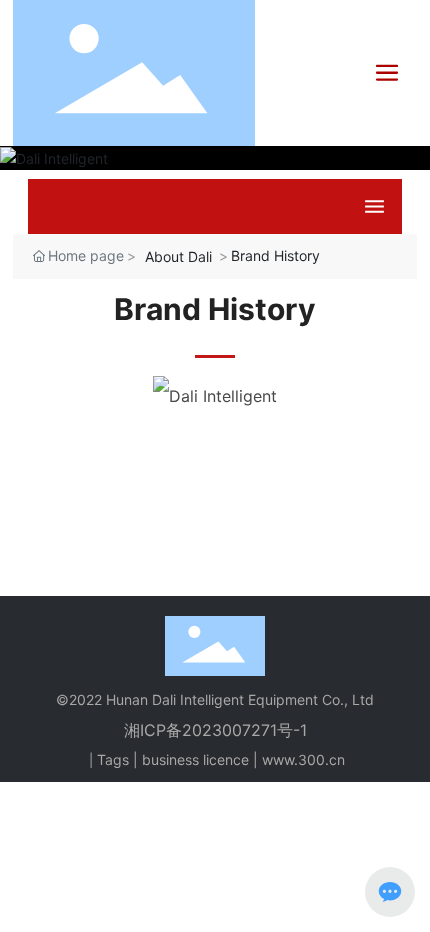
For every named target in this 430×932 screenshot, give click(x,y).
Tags (113, 759)
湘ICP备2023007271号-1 (215, 730)
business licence (195, 759)
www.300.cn (303, 759)
